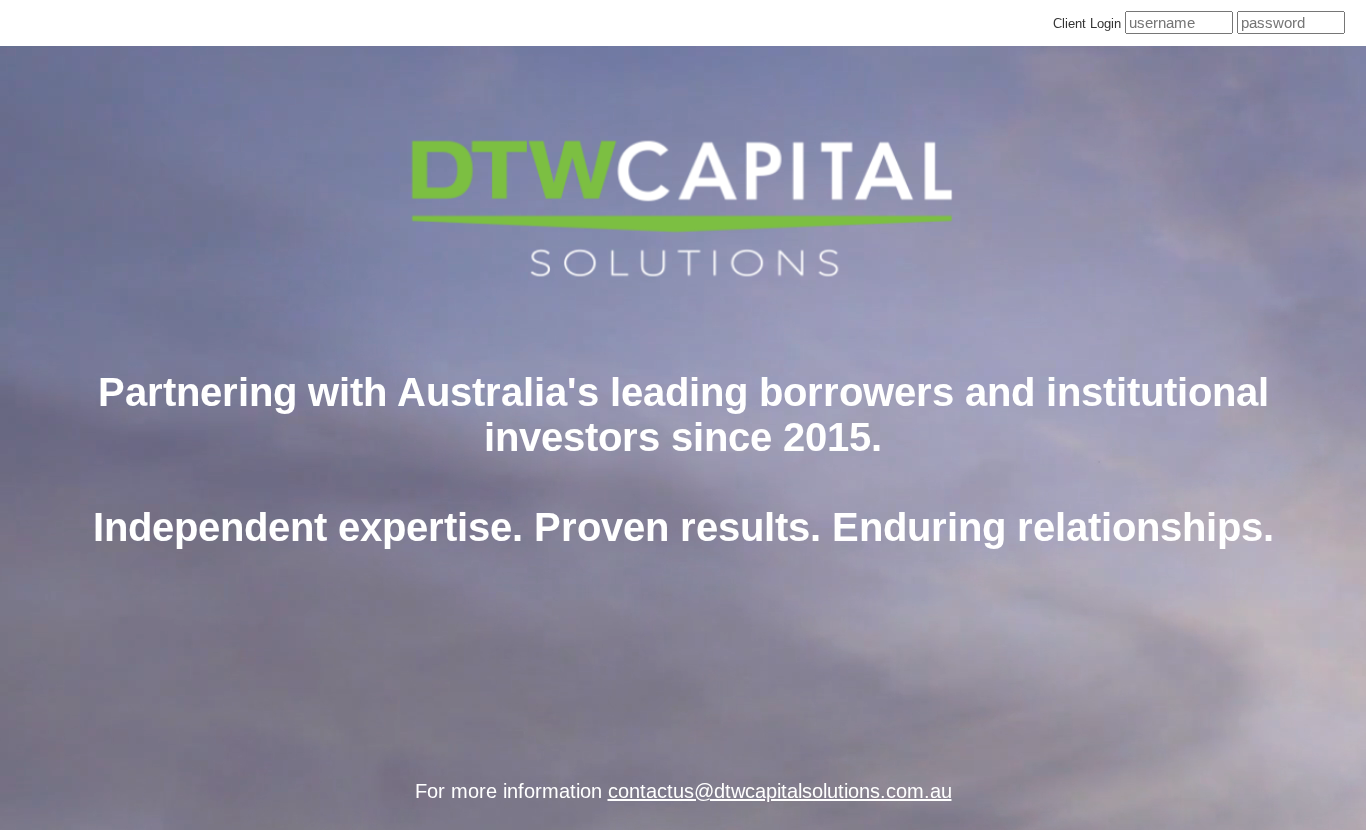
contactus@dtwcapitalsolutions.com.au (780, 791)
